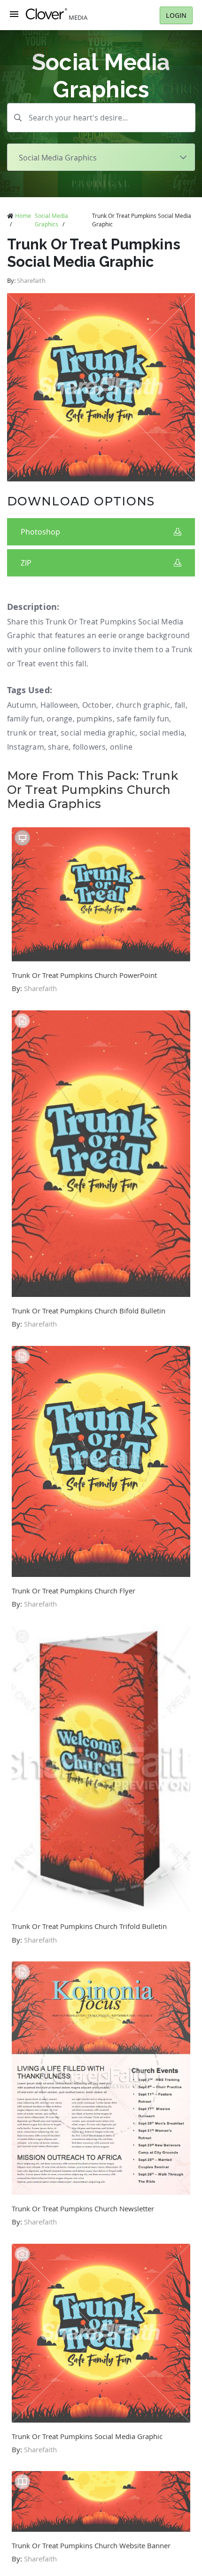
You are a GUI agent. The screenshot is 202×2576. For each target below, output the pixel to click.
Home (23, 216)
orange (59, 719)
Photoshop (40, 532)
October (97, 705)
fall (180, 705)
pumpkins (95, 719)
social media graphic (98, 733)
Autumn (22, 705)
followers (89, 747)
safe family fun (143, 719)
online (121, 747)
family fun (25, 719)
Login (176, 15)
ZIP (26, 563)
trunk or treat (32, 733)
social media (162, 733)
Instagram (26, 747)
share (58, 747)
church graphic (144, 705)
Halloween (59, 705)
